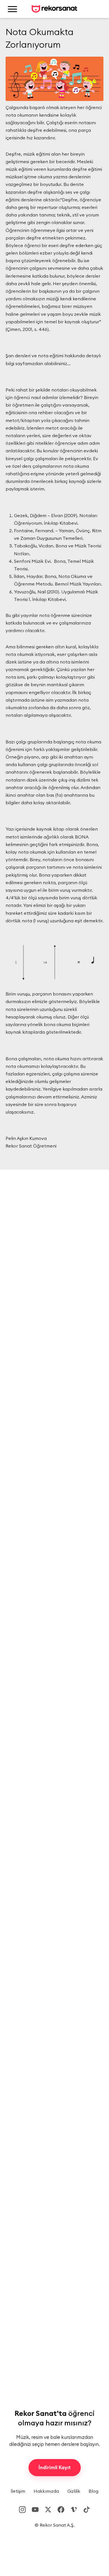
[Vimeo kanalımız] (74, 2510)
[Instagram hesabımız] (22, 2510)
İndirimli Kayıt (55, 2467)
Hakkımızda (46, 2491)
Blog (93, 2491)
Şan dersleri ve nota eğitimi (35, 356)
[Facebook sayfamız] (61, 2510)
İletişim (18, 2491)
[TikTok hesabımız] (87, 2510)
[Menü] (12, 9)
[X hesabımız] (48, 2510)
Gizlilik (74, 2491)
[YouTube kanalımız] (35, 2510)
